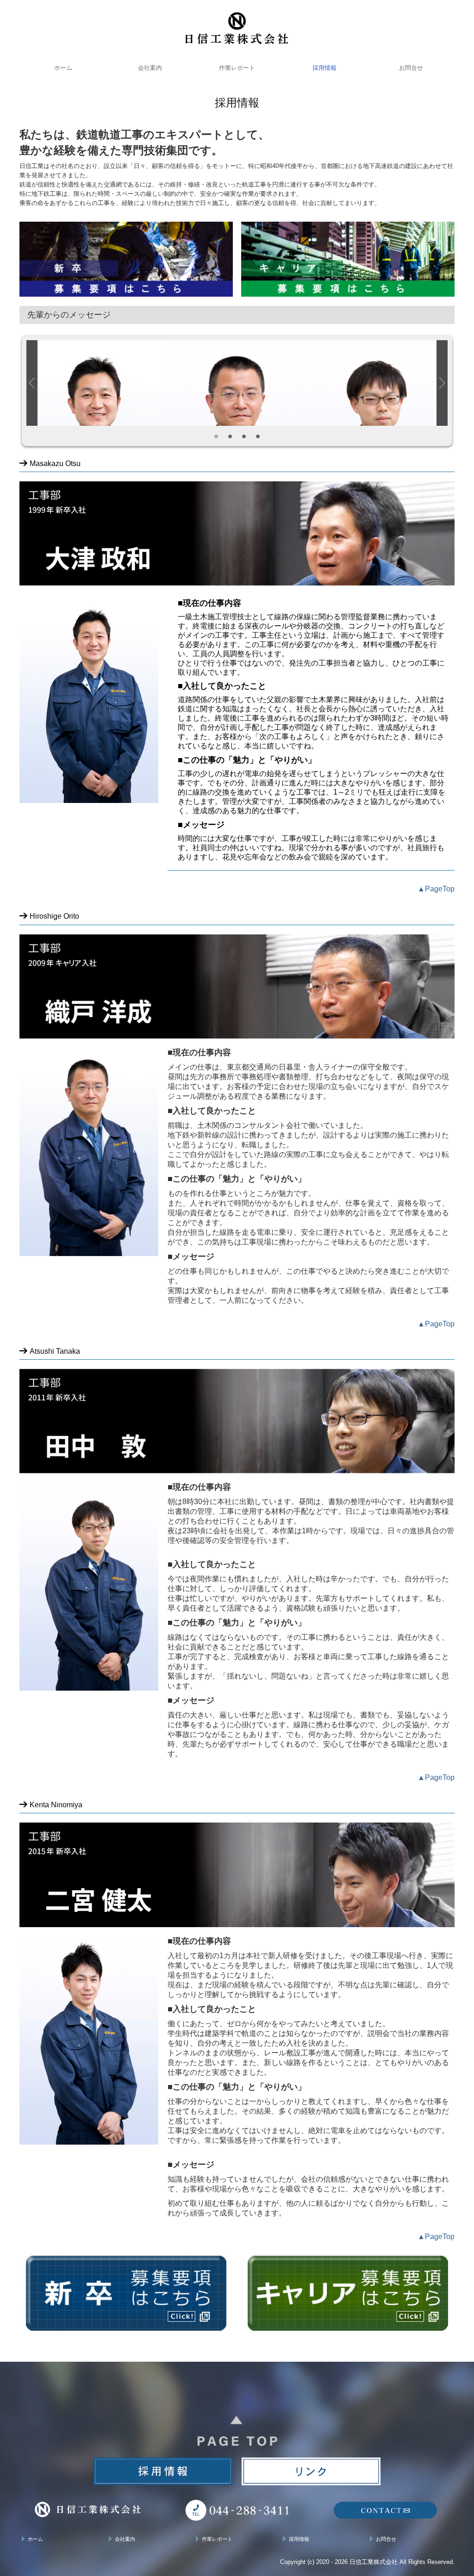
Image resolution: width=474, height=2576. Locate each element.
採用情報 (324, 68)
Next (442, 383)
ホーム (63, 68)
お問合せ (411, 68)
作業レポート (237, 68)
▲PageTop (436, 889)
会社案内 (150, 68)
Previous (32, 383)
